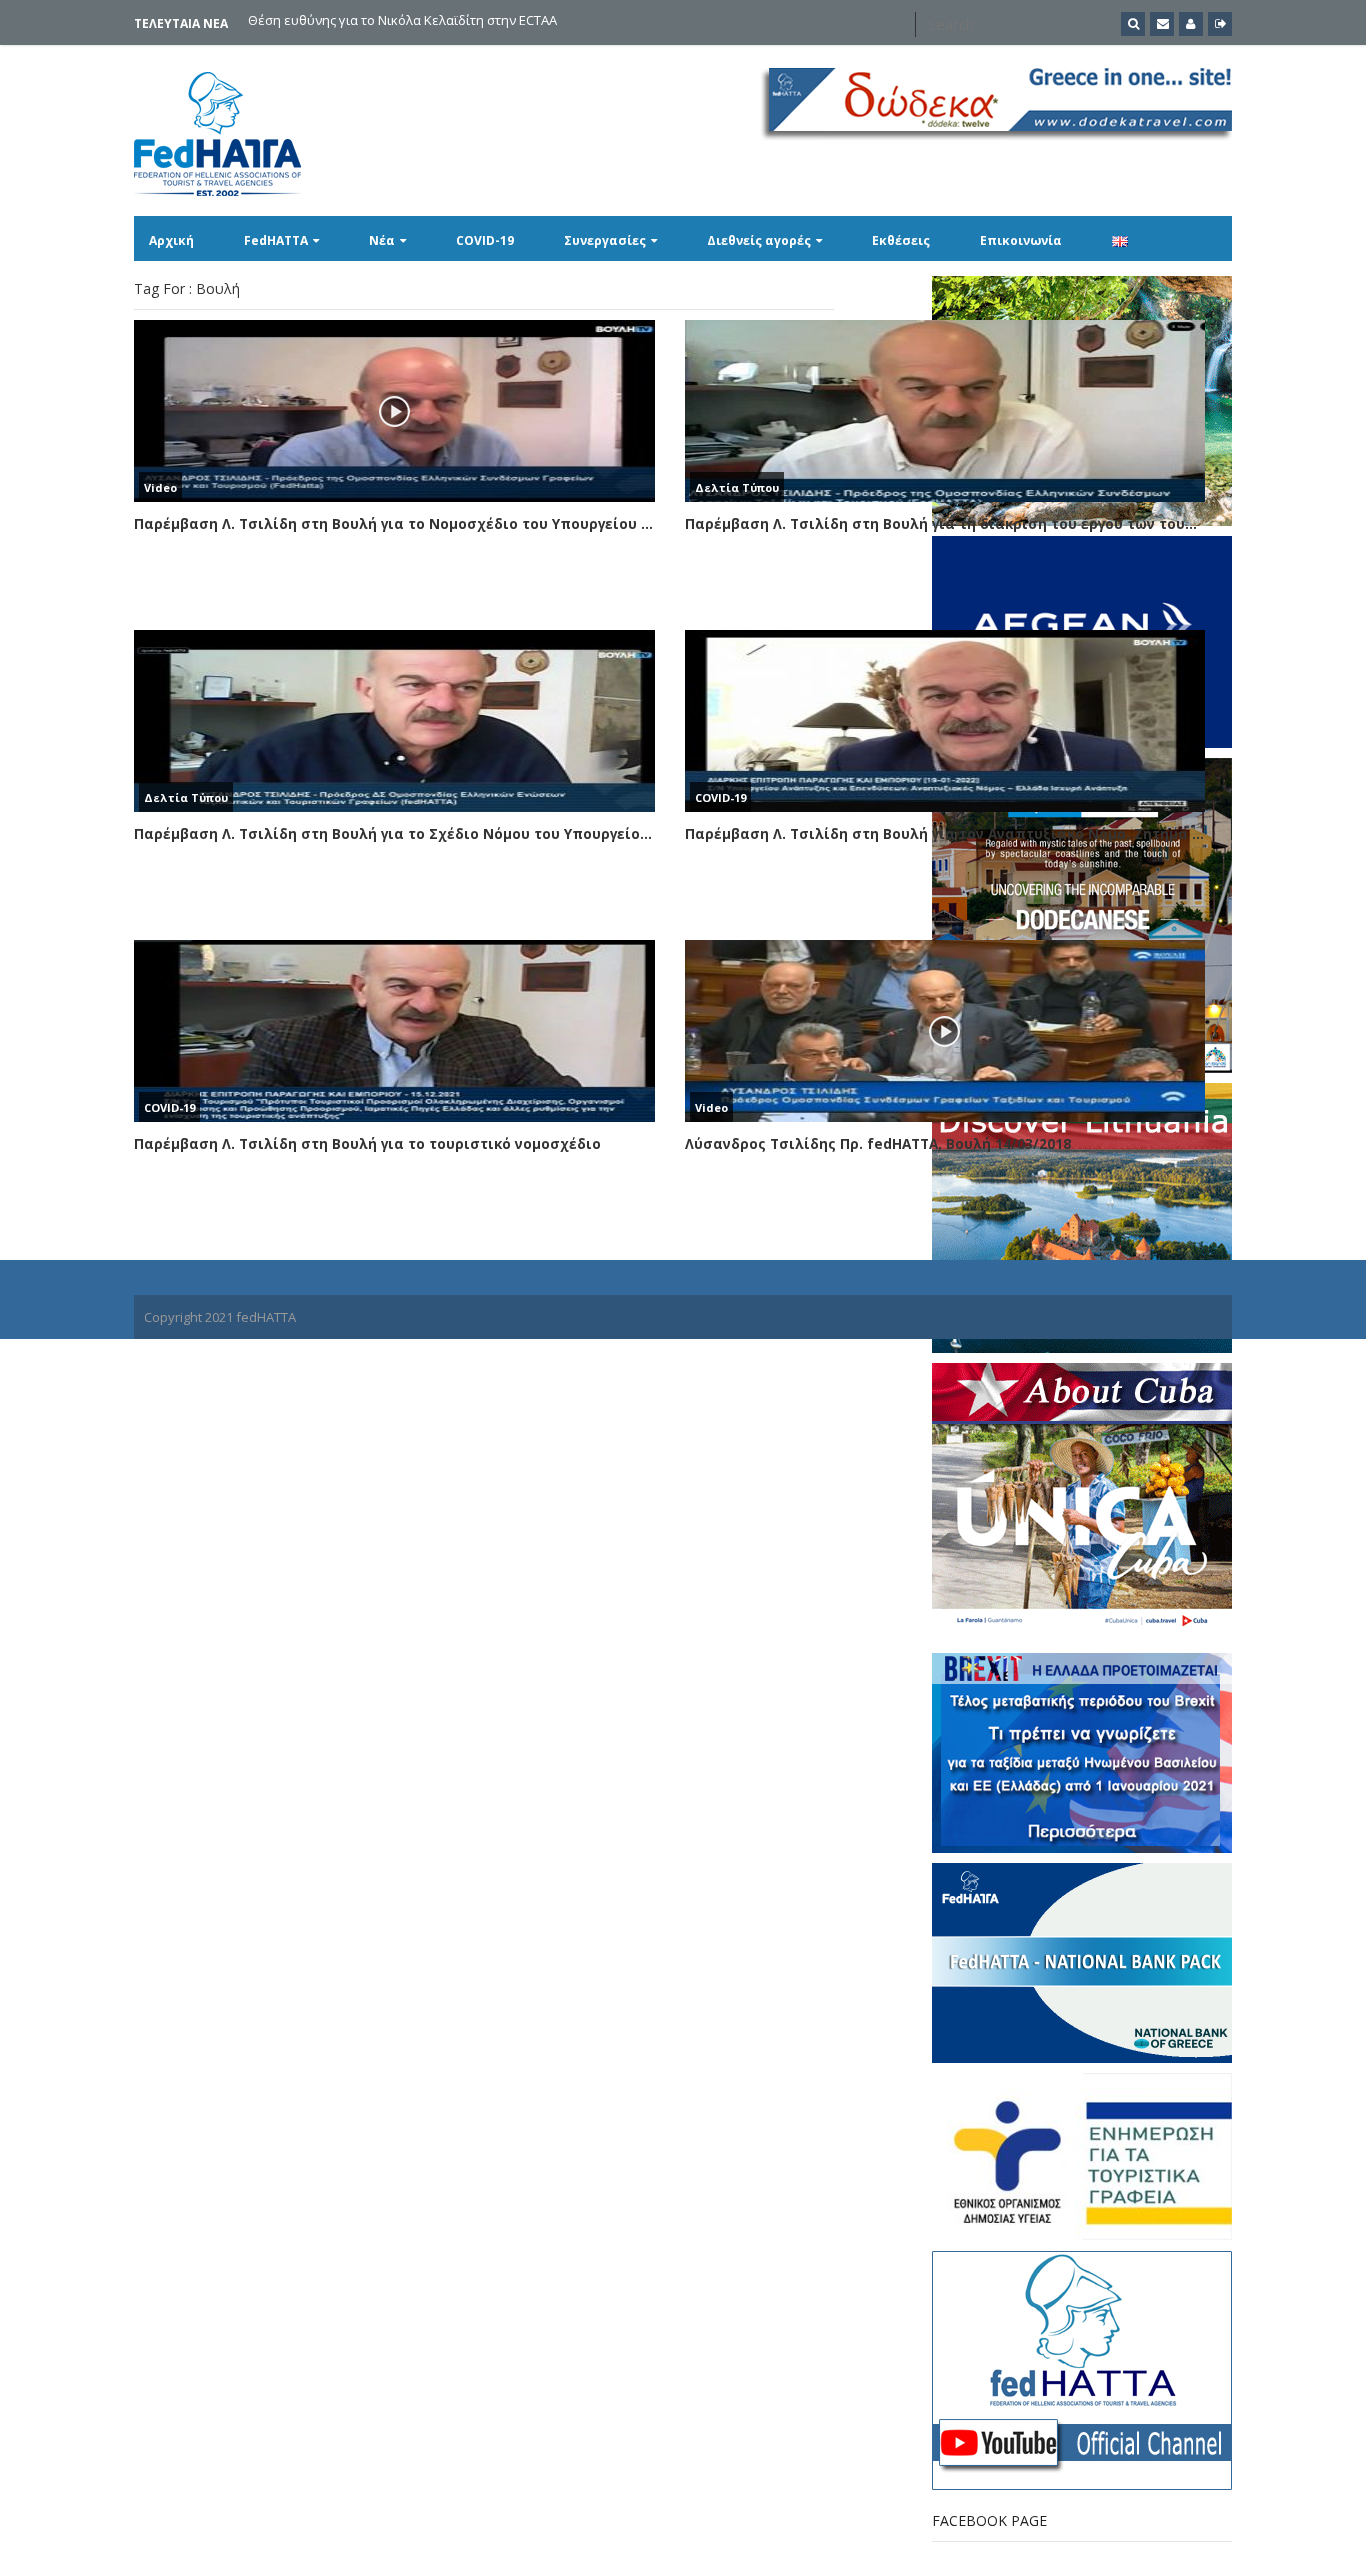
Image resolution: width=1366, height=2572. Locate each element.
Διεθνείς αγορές (759, 240)
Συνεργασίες (605, 240)
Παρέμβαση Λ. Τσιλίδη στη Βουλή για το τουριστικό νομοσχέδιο (367, 1144)
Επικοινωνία (1021, 240)
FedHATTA (276, 240)
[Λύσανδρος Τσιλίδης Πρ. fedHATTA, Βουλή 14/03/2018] (945, 1031)
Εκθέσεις (901, 240)
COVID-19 (485, 240)
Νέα (382, 240)
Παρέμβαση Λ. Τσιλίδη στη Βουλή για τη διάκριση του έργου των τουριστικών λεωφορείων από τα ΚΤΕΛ (945, 524)
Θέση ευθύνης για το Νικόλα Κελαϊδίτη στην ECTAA (402, 22)
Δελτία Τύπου (737, 487)
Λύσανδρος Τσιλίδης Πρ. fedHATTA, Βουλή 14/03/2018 (878, 1144)
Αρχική (171, 240)
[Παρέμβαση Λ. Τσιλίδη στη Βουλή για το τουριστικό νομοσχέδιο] (394, 1031)
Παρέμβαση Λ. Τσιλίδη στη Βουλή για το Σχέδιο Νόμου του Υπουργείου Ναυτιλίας (394, 834)
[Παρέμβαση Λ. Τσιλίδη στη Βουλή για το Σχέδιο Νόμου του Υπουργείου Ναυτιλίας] (394, 721)
